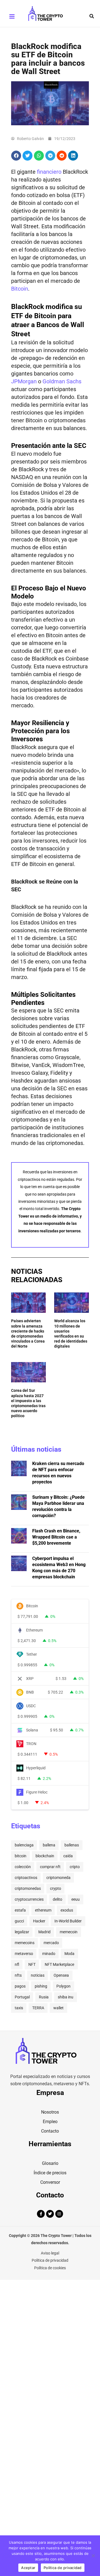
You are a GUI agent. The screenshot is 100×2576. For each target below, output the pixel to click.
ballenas (72, 1845)
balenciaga (24, 1845)
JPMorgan (24, 381)
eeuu (76, 1899)
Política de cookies (50, 2268)
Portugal (22, 1997)
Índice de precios (50, 2173)
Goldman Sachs (62, 381)
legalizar (22, 1932)
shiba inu (66, 1997)
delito (57, 1899)
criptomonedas (28, 1888)
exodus (67, 1910)
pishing (41, 1986)
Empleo (50, 2122)
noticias (38, 1975)
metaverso (24, 1954)
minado (49, 1954)
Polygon (63, 1986)
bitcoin (21, 1856)
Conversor (50, 2182)
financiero (49, 172)
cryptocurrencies (29, 1899)
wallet (58, 2008)
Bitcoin (20, 289)
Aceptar (28, 2568)
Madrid (44, 1932)
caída (68, 1856)
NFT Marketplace (59, 1964)
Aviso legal (50, 2253)
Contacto (50, 2131)
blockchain (45, 1856)
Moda (69, 1954)
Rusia (44, 1997)
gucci (19, 1921)
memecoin (69, 1932)
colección (23, 1867)
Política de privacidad (50, 2260)
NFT (32, 1964)
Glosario (50, 2163)
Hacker (39, 1921)
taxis (19, 2008)
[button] (92, 16)
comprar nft (50, 1867)
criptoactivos (26, 1878)
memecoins (25, 1943)
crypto (56, 1888)
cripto (75, 1867)
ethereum (43, 1910)
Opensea (61, 1975)
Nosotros (50, 2112)
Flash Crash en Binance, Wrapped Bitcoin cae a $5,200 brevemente (56, 1537)
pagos (20, 1986)
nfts (18, 1975)
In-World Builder (68, 1921)
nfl (17, 1964)
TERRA (38, 2008)
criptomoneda (58, 1878)
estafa (20, 1910)
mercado (51, 1943)
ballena (49, 1845)
